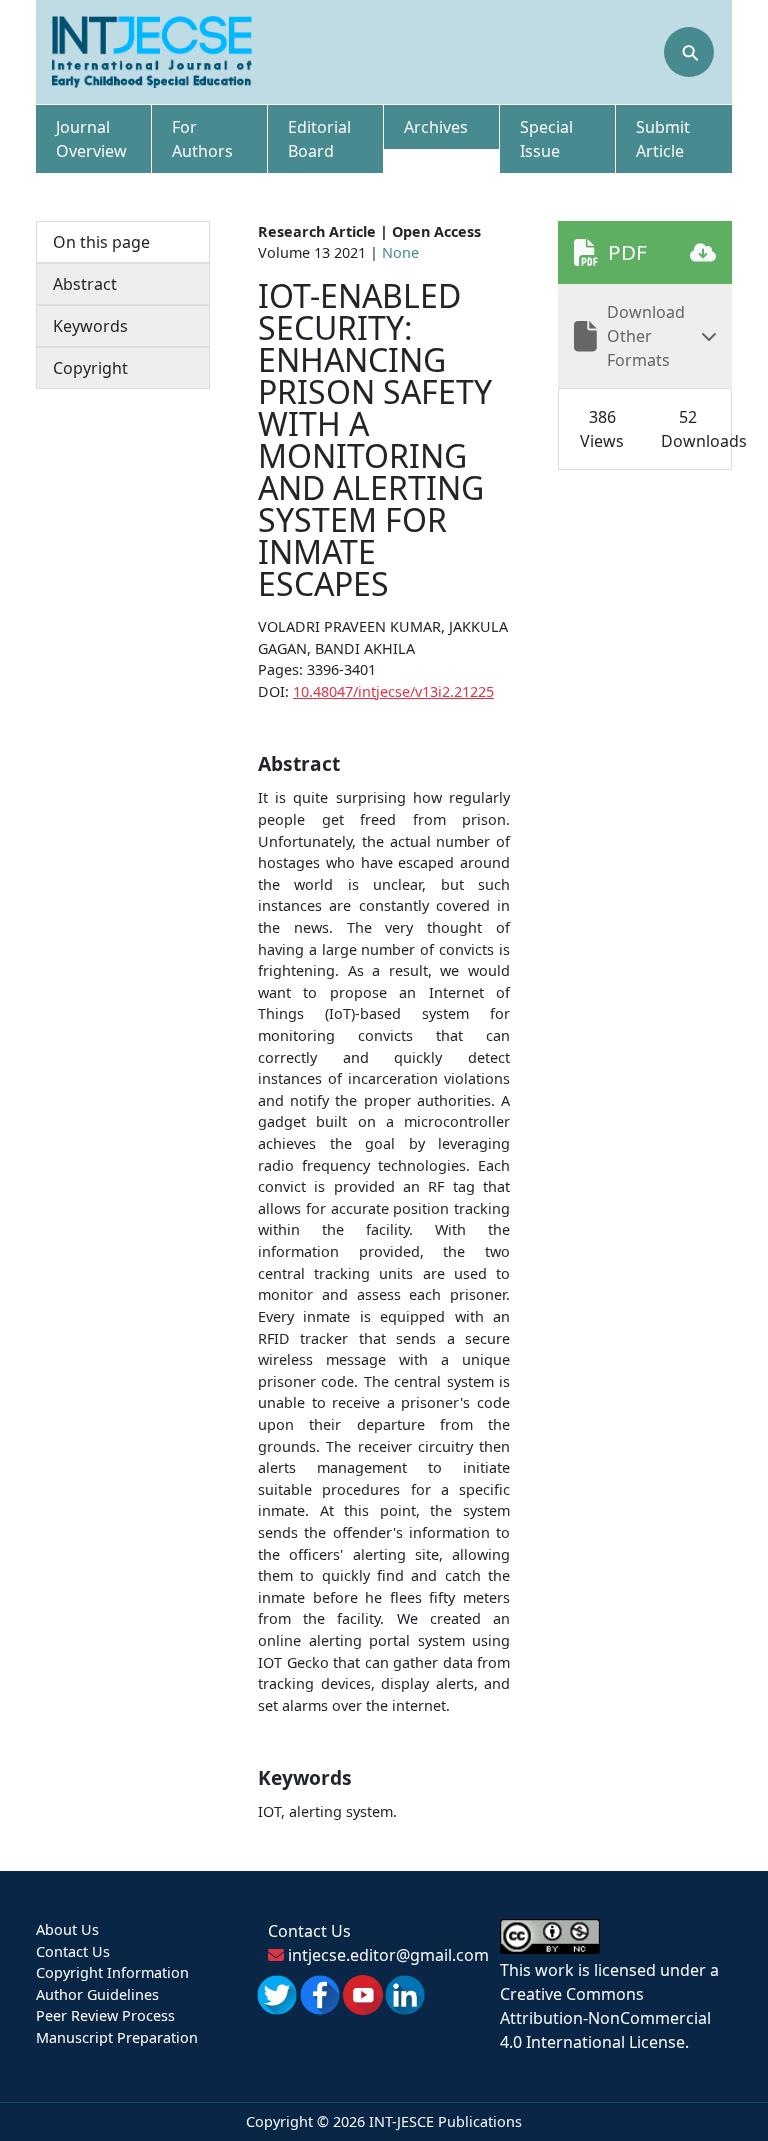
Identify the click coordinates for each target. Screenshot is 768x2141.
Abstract (85, 284)
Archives (436, 127)
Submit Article (663, 139)
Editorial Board (319, 139)
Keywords (90, 326)
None (400, 252)
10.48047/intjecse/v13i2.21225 (393, 691)
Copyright (90, 368)
